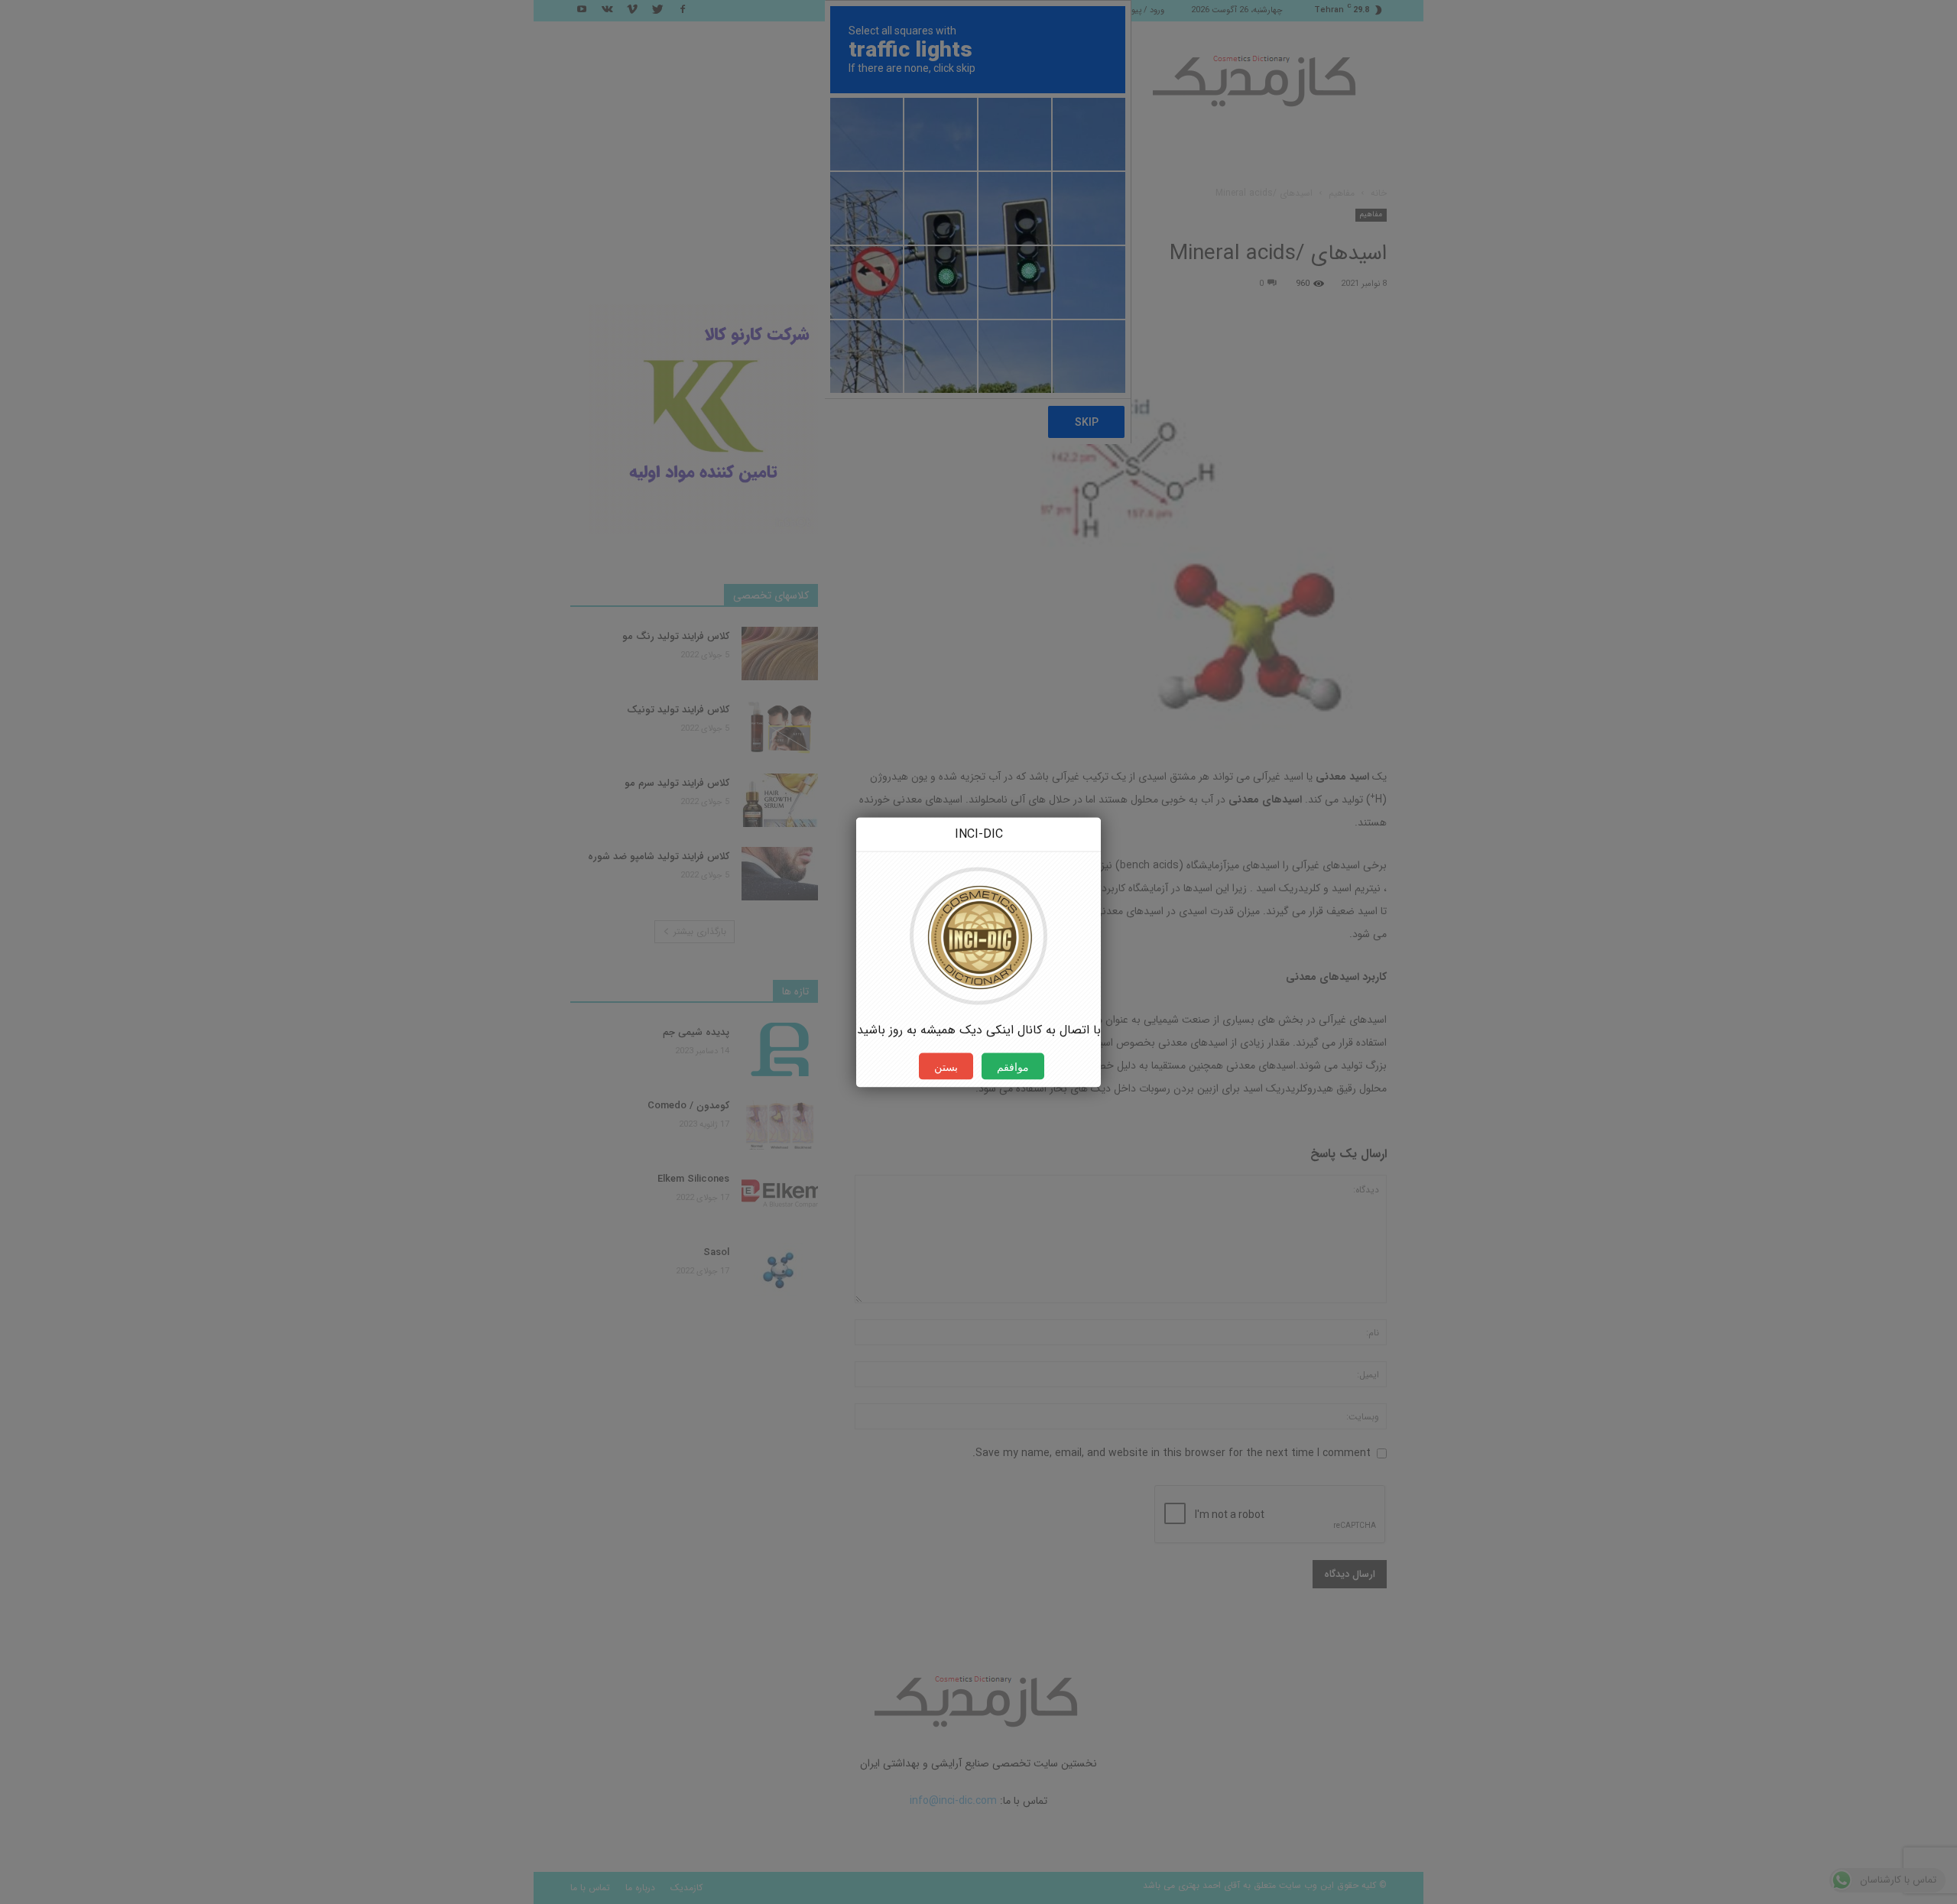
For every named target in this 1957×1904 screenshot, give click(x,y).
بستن (946, 1066)
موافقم (1013, 1066)
